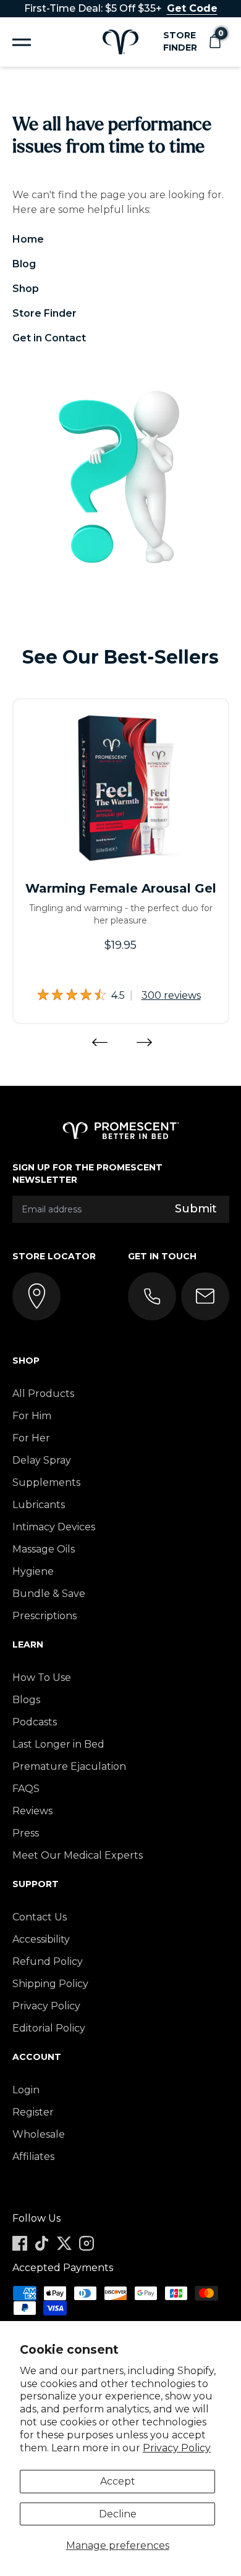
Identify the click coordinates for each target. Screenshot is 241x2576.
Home (28, 239)
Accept (118, 2481)
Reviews (32, 1811)
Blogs (26, 1700)
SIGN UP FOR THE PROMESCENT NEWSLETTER (87, 1173)
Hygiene (33, 1571)
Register (33, 2112)
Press (26, 1833)
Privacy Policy (177, 2448)
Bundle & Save (49, 1594)
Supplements (46, 1482)
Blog (24, 264)
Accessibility (41, 1939)
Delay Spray (42, 1460)
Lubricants (39, 1505)
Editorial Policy (49, 2028)
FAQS (26, 1789)
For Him (32, 1416)
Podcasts (35, 1722)
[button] (214, 42)
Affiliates (33, 2157)
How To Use (42, 1678)
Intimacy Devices (54, 1527)
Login (26, 2090)
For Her (31, 1438)
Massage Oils (44, 1549)
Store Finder (180, 41)
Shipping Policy (50, 1984)
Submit (196, 1209)
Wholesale (39, 2134)
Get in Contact (49, 338)
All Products (43, 1394)
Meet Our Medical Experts (78, 1855)
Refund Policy (48, 1961)
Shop (26, 289)
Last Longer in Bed (58, 1744)
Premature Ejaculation (69, 1766)
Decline (118, 2514)
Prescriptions (44, 1616)
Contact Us (40, 1917)
